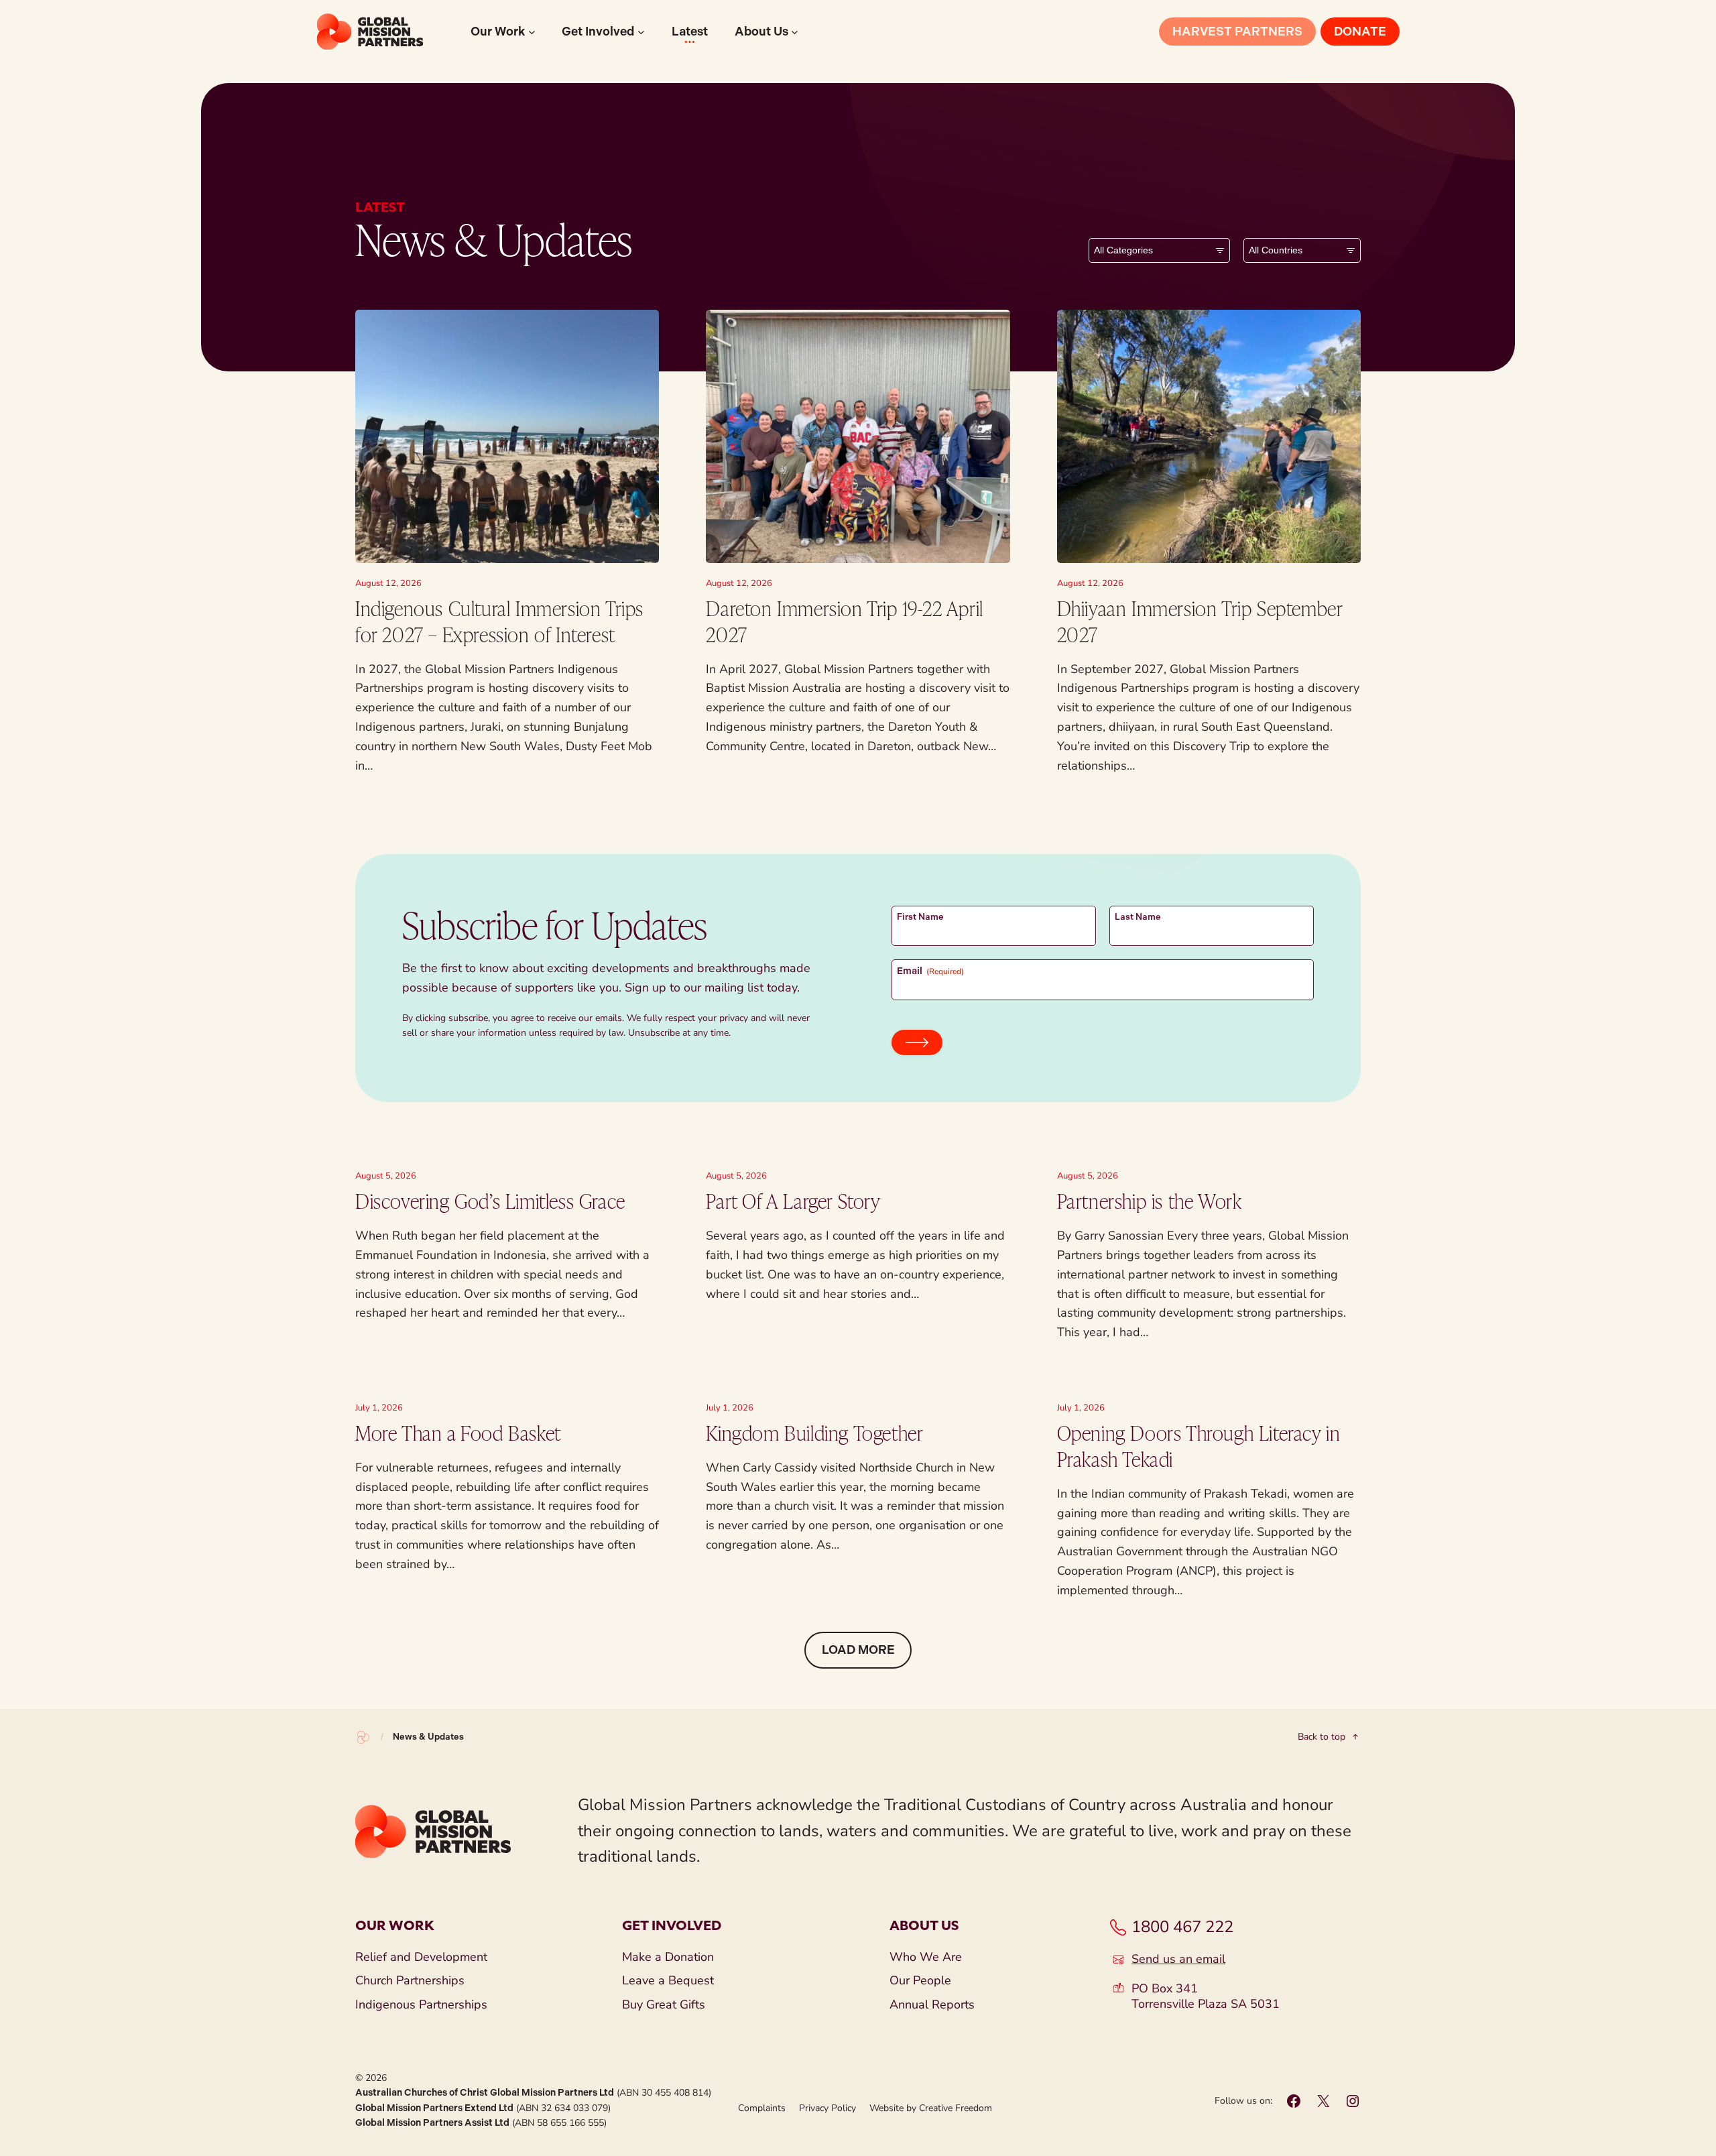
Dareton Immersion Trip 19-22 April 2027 (844, 621)
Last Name (1138, 917)
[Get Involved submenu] (641, 32)
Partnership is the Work (1150, 1201)
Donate (1360, 32)
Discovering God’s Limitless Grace (490, 1201)
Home (363, 1737)
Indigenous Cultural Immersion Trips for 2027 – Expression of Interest (499, 621)
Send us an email (1178, 1959)
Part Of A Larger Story (793, 1201)
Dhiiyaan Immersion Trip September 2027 (1200, 621)
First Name (920, 917)
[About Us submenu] (795, 32)
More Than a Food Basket (458, 1433)
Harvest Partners (1237, 32)
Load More (858, 1650)
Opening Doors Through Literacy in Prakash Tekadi (1199, 1446)
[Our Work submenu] (532, 32)
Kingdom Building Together (814, 1433)
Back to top (1322, 1737)
